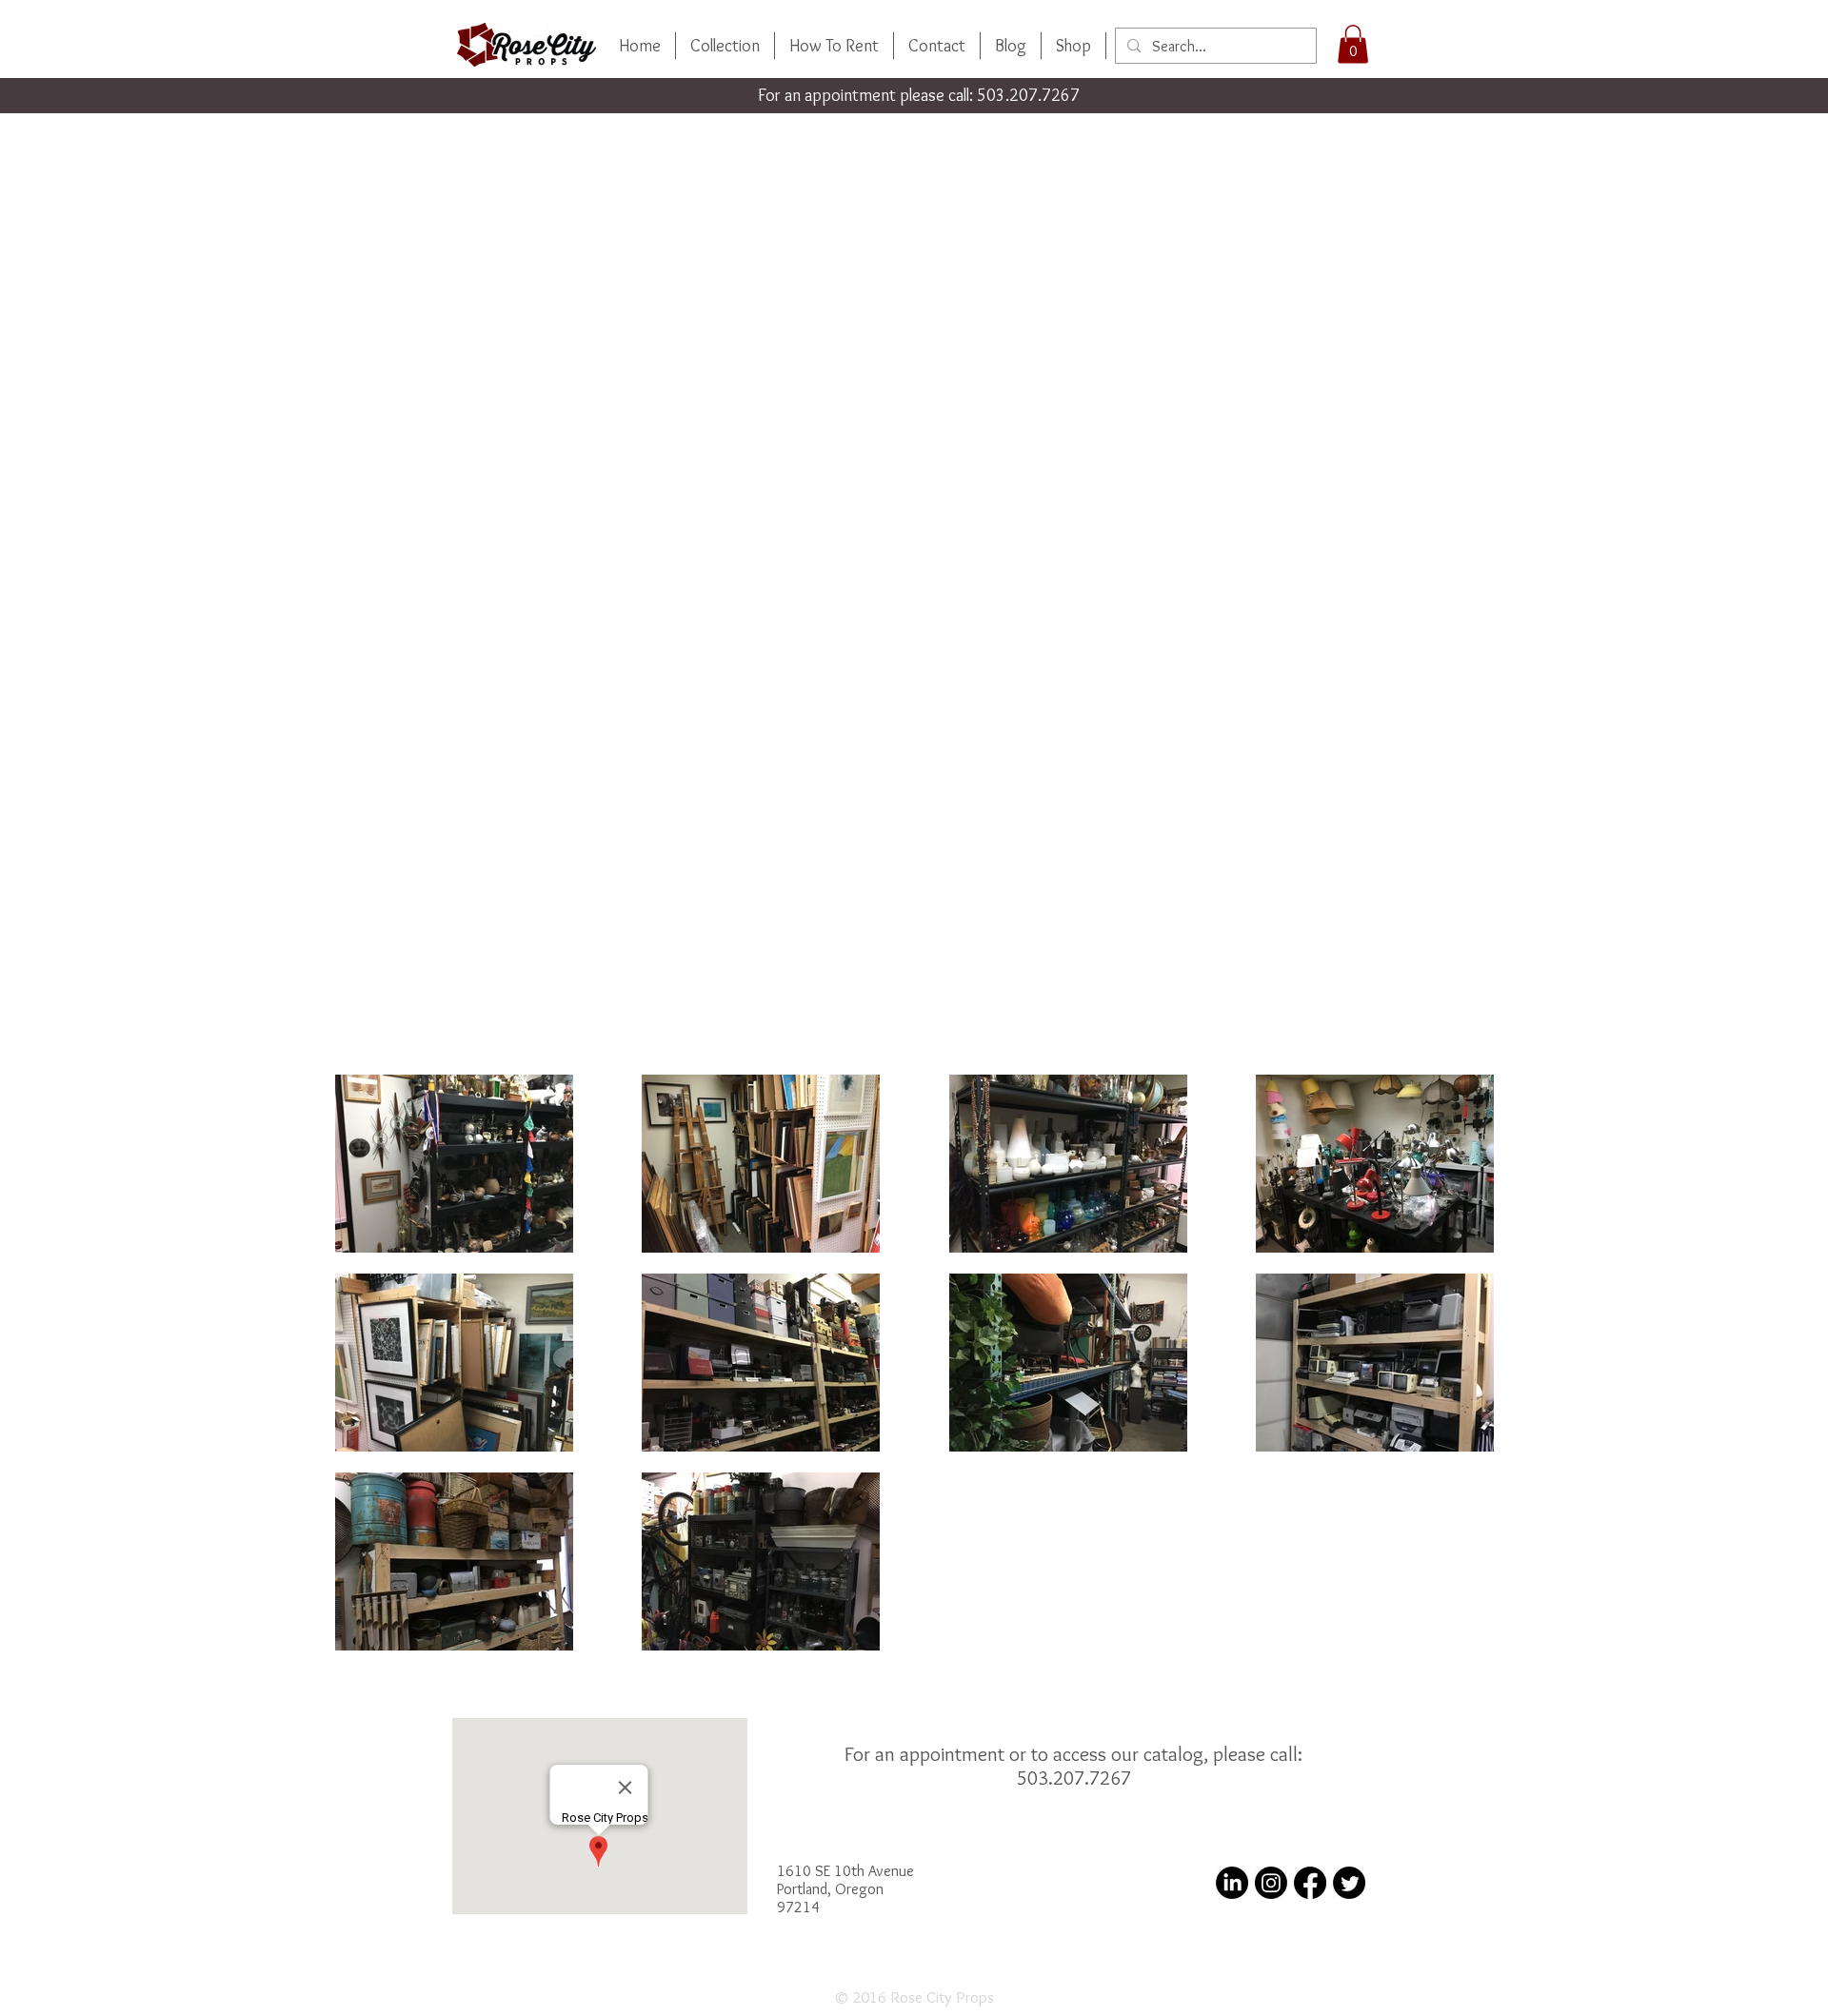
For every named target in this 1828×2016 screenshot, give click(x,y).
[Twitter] (1349, 1883)
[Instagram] (1271, 1883)
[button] (1353, 44)
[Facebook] (1310, 1883)
